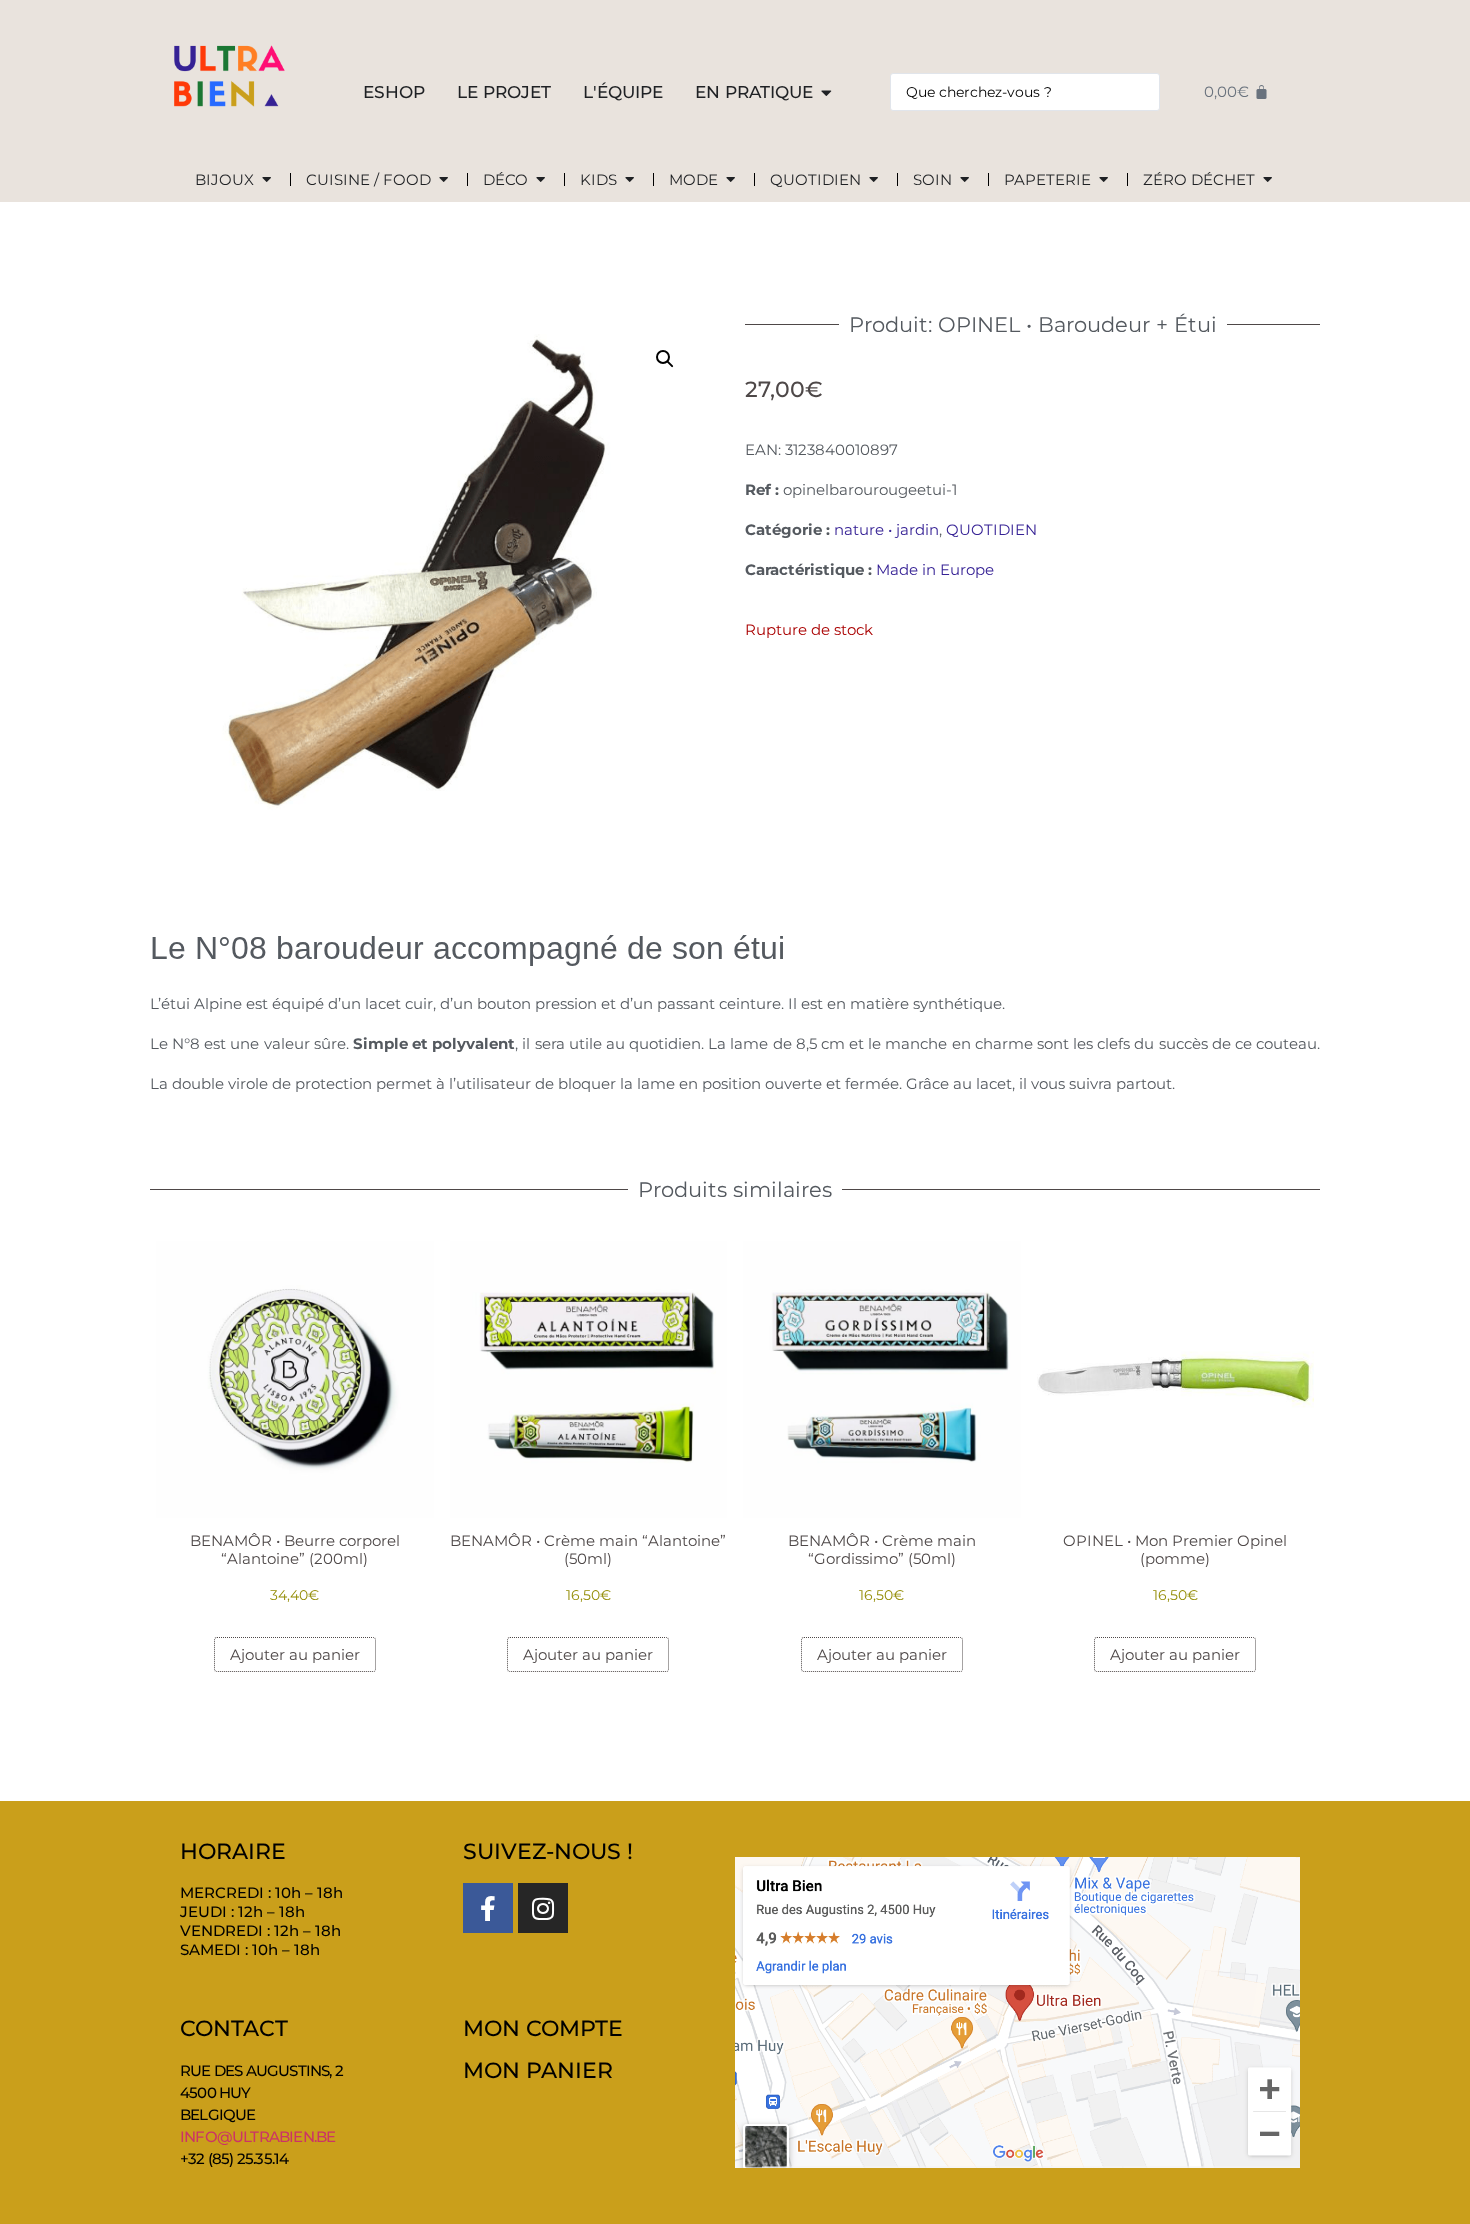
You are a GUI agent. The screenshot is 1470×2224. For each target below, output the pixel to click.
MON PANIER (538, 2070)
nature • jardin (886, 529)
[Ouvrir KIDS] (629, 180)
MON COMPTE (543, 2028)
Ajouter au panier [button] (295, 1654)
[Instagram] (543, 1908)
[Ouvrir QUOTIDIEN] (873, 180)
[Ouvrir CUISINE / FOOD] (443, 180)
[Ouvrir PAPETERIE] (1103, 180)
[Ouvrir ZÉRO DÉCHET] (1267, 180)
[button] (665, 359)
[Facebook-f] (488, 1908)
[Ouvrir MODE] (730, 180)
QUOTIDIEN (991, 529)
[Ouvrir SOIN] (964, 180)
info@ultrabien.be (257, 2136)
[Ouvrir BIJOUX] (266, 180)
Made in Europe (935, 569)
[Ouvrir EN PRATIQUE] (826, 93)
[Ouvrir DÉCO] (540, 180)
